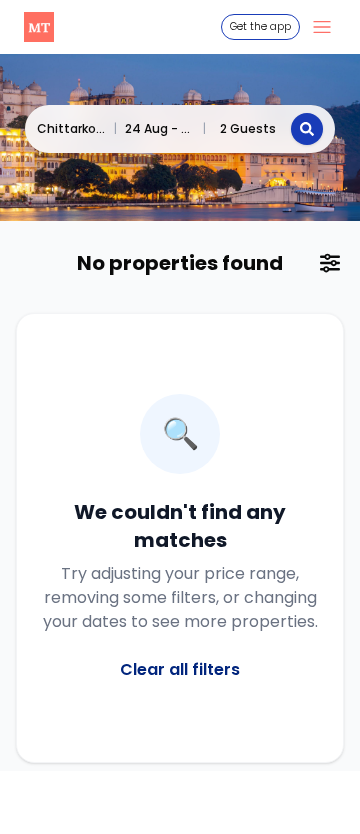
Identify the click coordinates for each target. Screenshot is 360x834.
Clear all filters (180, 669)
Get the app (260, 26)
